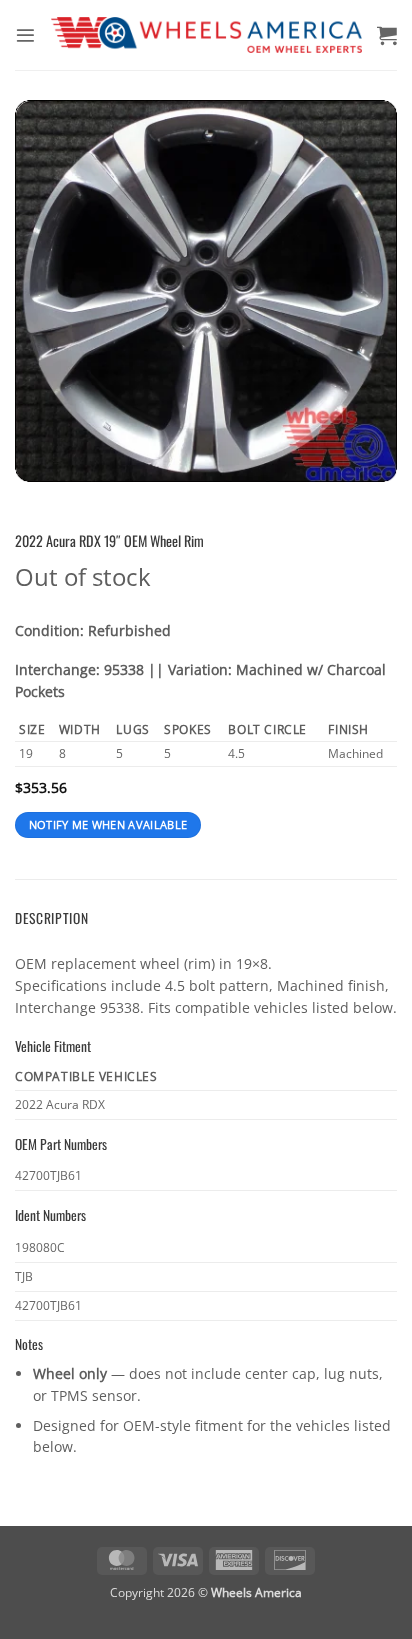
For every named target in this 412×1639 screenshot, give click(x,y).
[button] (25, 35)
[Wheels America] (206, 35)
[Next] (364, 291)
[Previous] (48, 291)
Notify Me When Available (108, 825)
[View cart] (387, 35)
